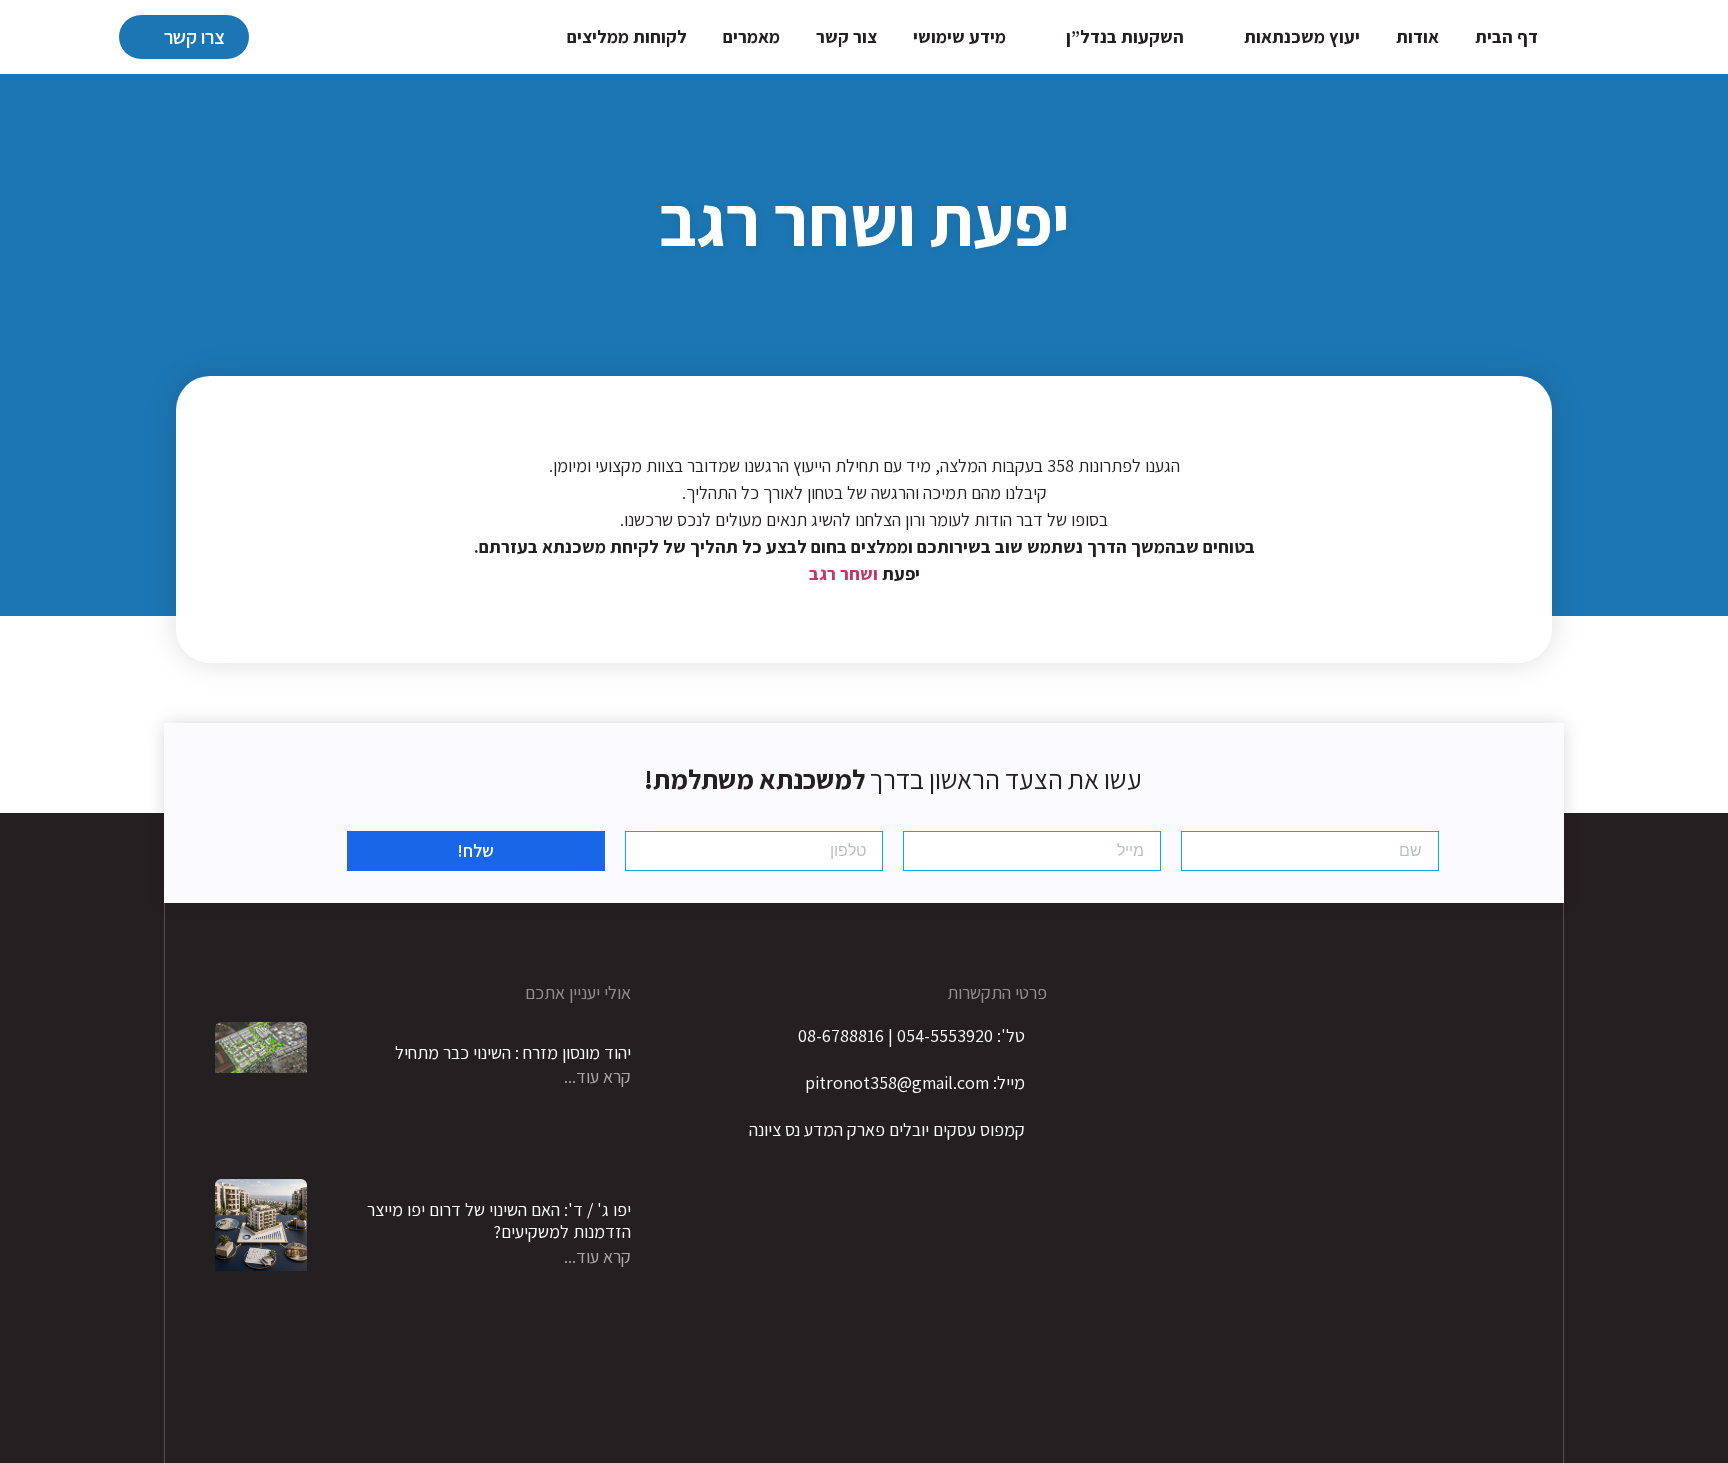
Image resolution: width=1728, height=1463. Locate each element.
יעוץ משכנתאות (1302, 36)
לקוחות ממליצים (627, 36)
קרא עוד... (597, 1076)
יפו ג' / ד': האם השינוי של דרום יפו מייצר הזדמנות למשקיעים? (499, 1220)
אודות (1417, 36)
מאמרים (751, 36)
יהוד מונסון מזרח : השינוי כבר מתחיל (513, 1052)
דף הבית (1506, 36)
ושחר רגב (843, 573)
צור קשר (846, 36)
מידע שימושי (959, 36)
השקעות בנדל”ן (1125, 36)
